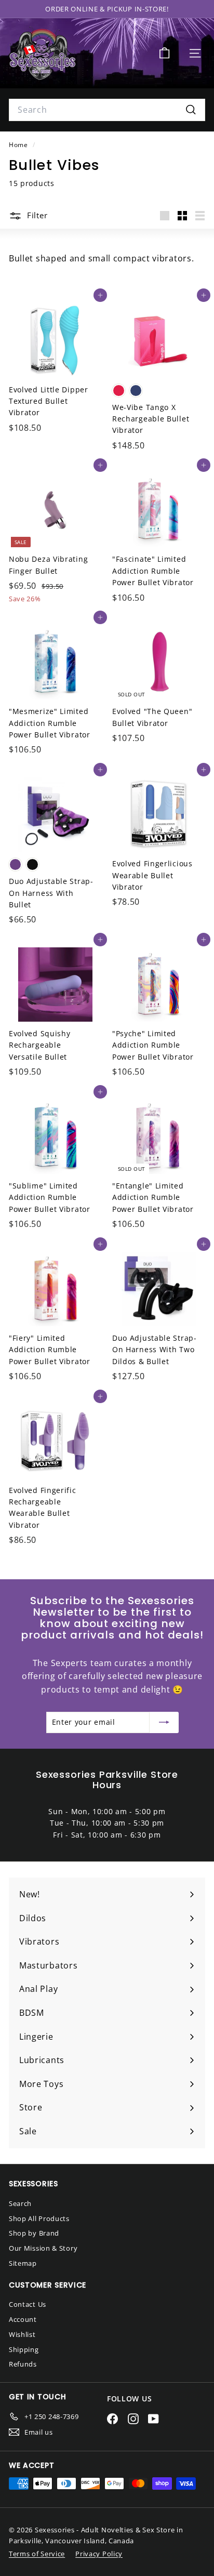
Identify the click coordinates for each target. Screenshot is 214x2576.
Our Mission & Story (43, 2248)
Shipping (24, 2349)
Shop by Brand (34, 2233)
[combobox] (107, 110)
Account (23, 2319)
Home (19, 144)
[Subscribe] (164, 1722)
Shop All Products (39, 2218)
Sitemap (23, 2263)
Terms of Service (37, 2554)
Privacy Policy (99, 2554)
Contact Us (28, 2304)
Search (20, 2203)
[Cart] (164, 53)
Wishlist (22, 2334)
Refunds (23, 2364)
